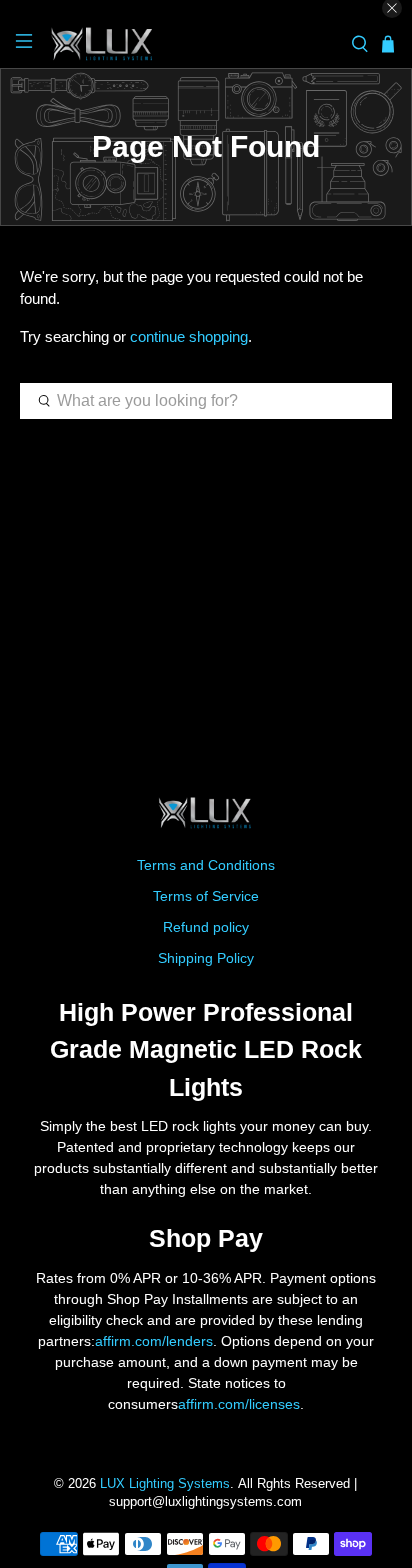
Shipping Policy (206, 958)
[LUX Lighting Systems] (192, 44)
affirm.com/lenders (154, 1341)
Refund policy (206, 927)
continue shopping (189, 336)
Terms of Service (206, 896)
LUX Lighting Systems (165, 1484)
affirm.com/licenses (239, 1404)
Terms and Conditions (206, 865)
